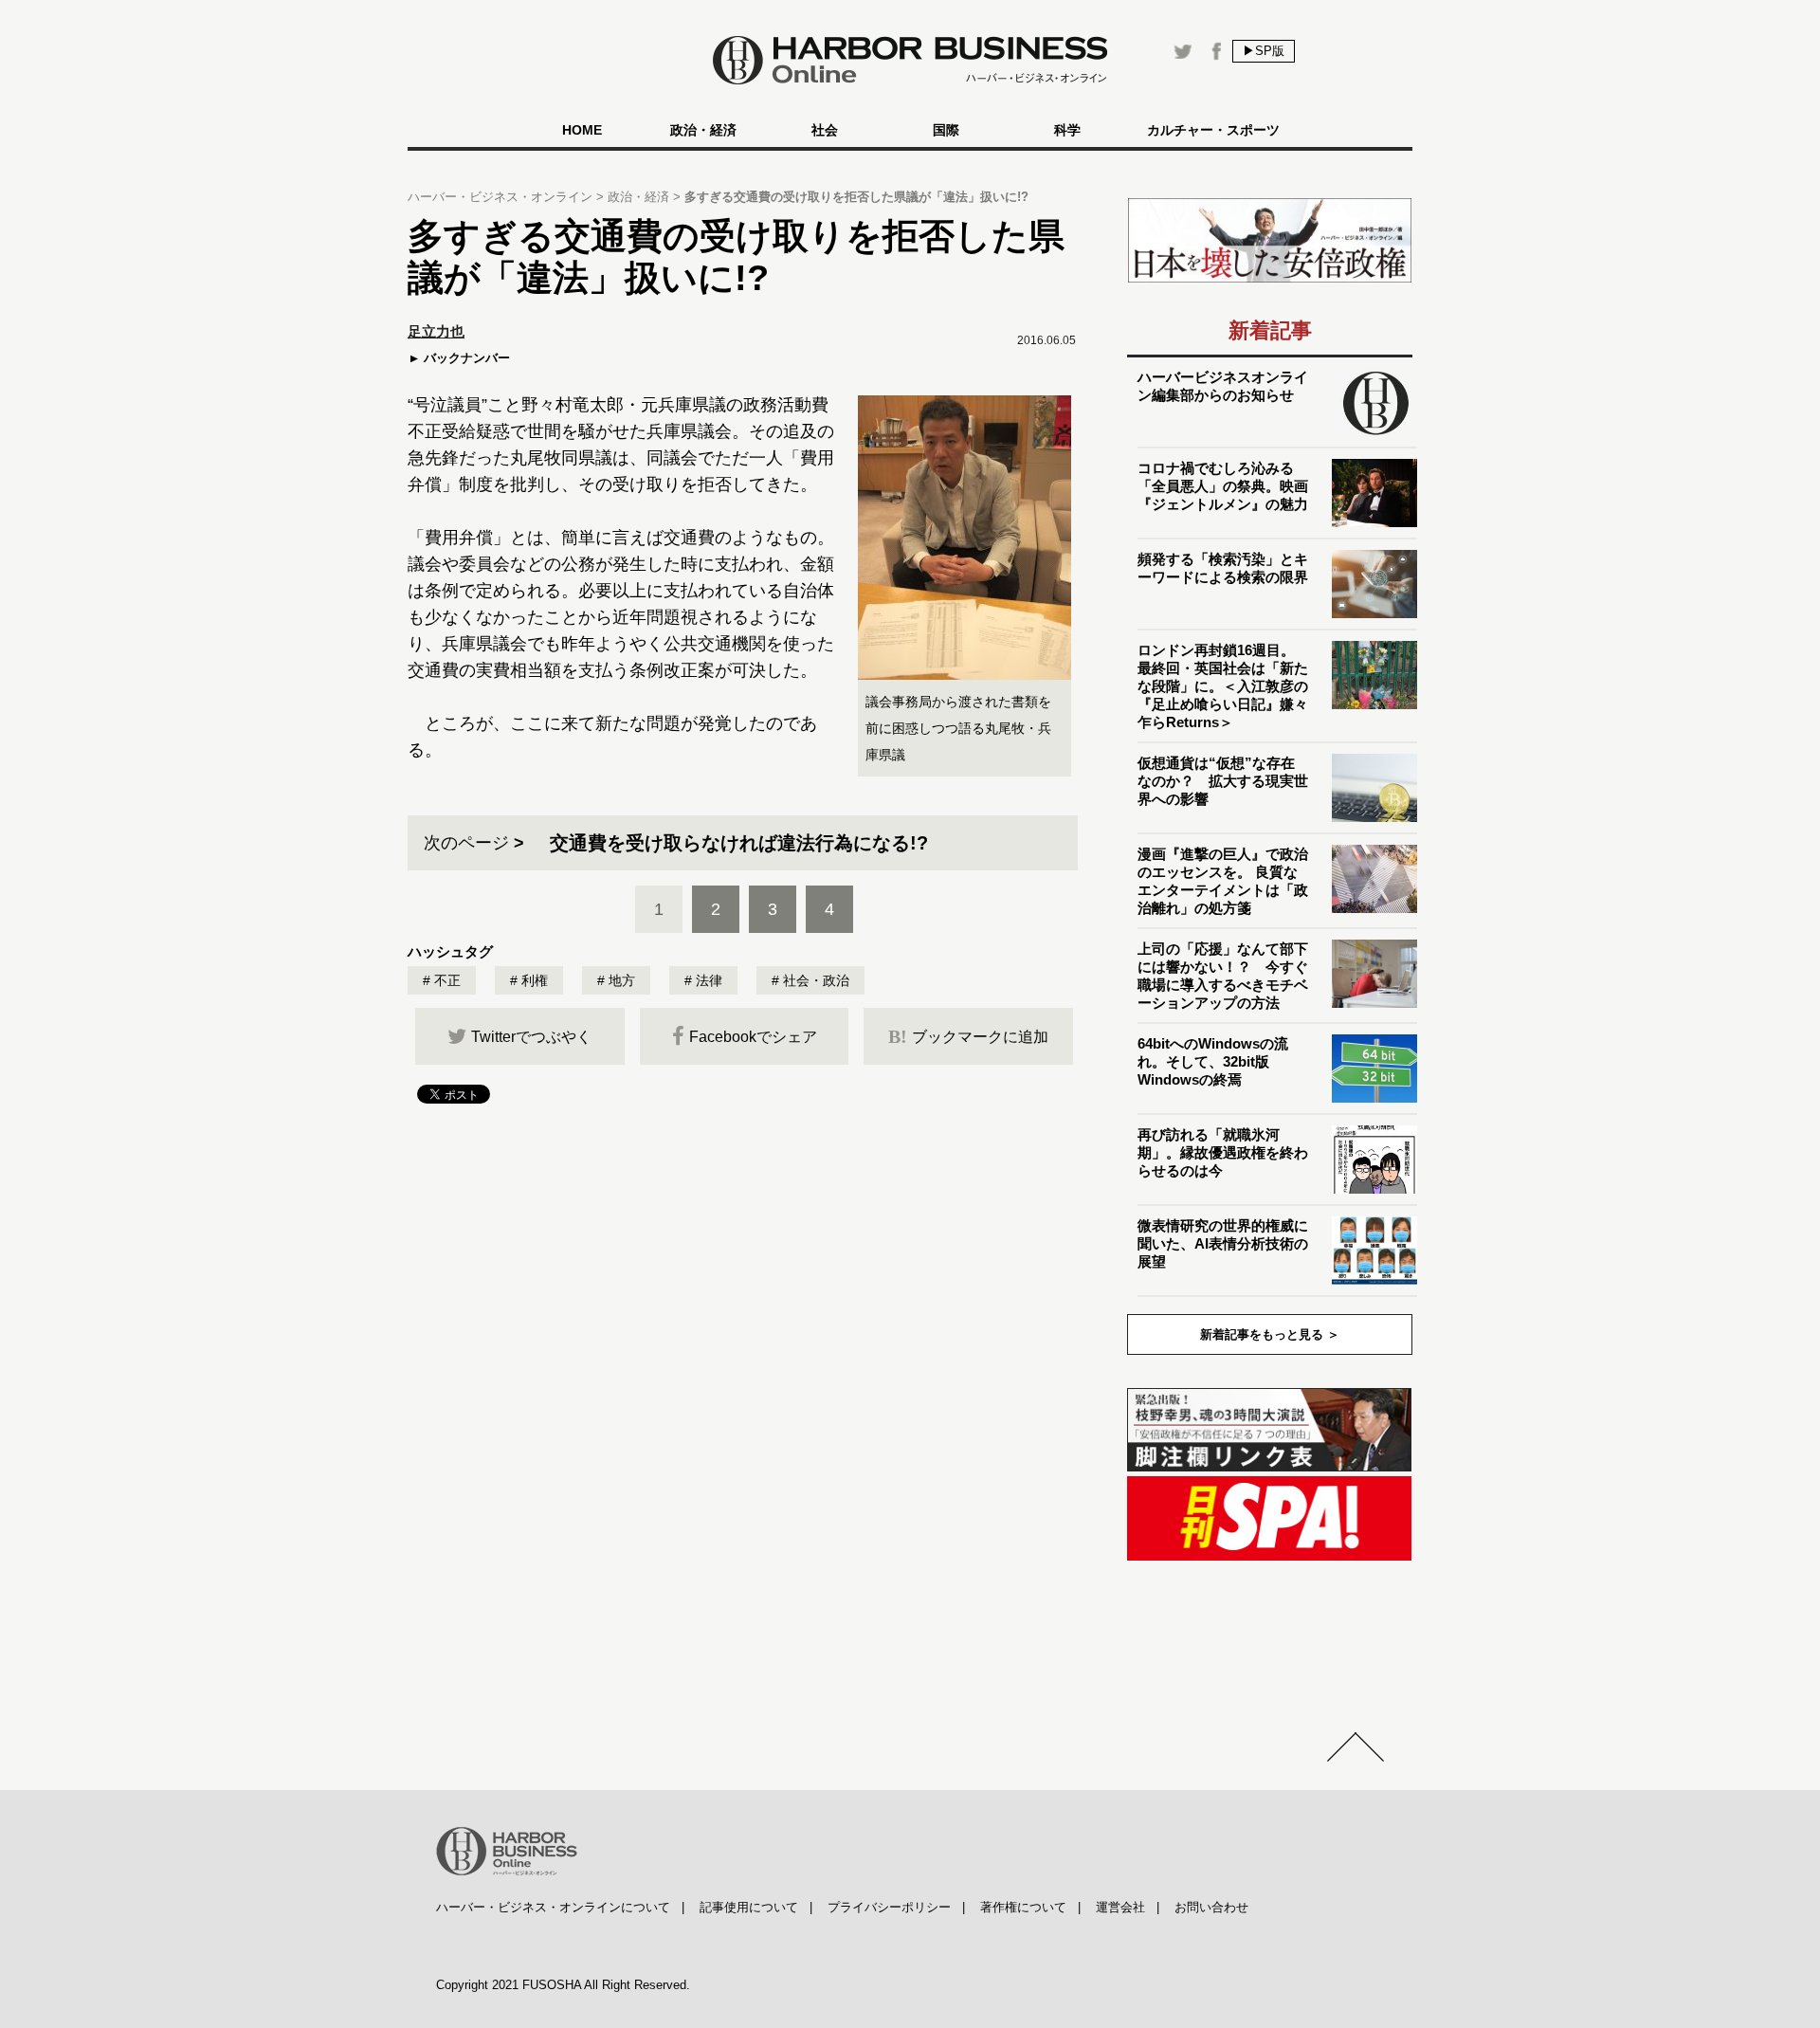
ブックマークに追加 (968, 1036)
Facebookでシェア (753, 1037)
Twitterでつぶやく (531, 1037)
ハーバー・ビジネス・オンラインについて (553, 1907)
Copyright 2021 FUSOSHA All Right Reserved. (563, 1985)
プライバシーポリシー (889, 1907)
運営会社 (1120, 1907)
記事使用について (749, 1907)
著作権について (1023, 1907)
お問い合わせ (1211, 1907)
